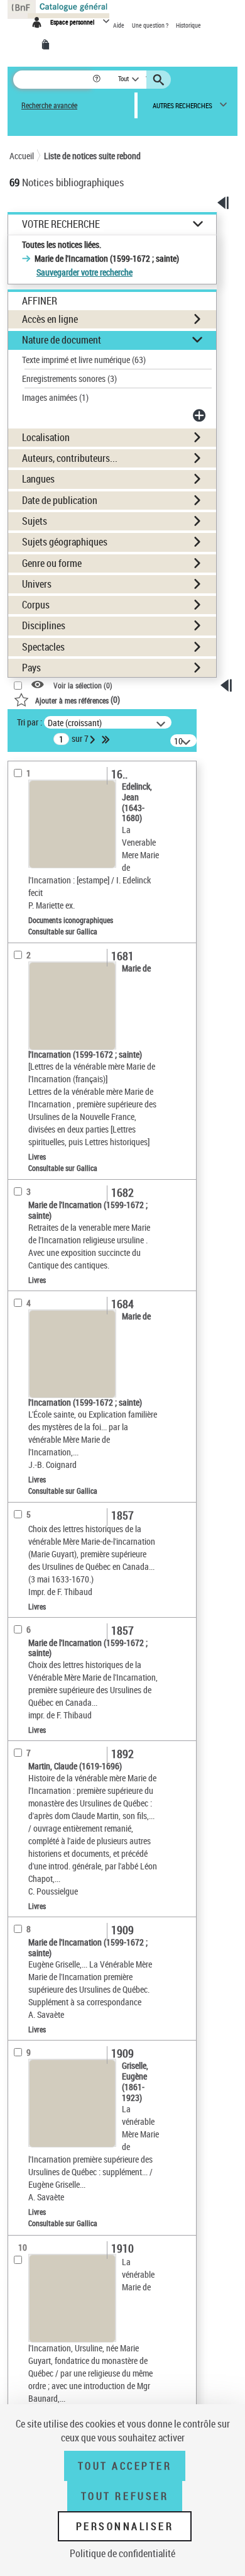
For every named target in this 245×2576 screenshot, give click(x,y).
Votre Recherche (61, 224)
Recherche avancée (49, 105)
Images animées (55, 397)
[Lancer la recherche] (160, 80)
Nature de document (62, 340)
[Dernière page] (107, 739)
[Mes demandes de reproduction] (48, 45)
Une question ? (151, 25)
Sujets (35, 521)
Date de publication (60, 500)
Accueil (22, 156)
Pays (31, 668)
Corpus (36, 605)
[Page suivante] (94, 739)
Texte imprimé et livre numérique (84, 360)
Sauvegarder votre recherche (84, 272)
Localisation (46, 437)
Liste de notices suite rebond (92, 156)
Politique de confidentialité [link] (122, 2553)
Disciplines (44, 625)
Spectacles (43, 647)
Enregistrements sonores (69, 378)
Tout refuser (125, 2496)
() (78, 699)
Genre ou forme (52, 563)
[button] (98, 80)
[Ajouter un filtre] (200, 415)
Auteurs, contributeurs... (70, 458)
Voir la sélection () (83, 686)
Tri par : (30, 722)
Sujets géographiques (65, 542)
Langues (38, 479)
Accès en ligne (50, 319)
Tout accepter (125, 2466)
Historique (188, 25)
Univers (37, 584)
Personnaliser (125, 2526)
